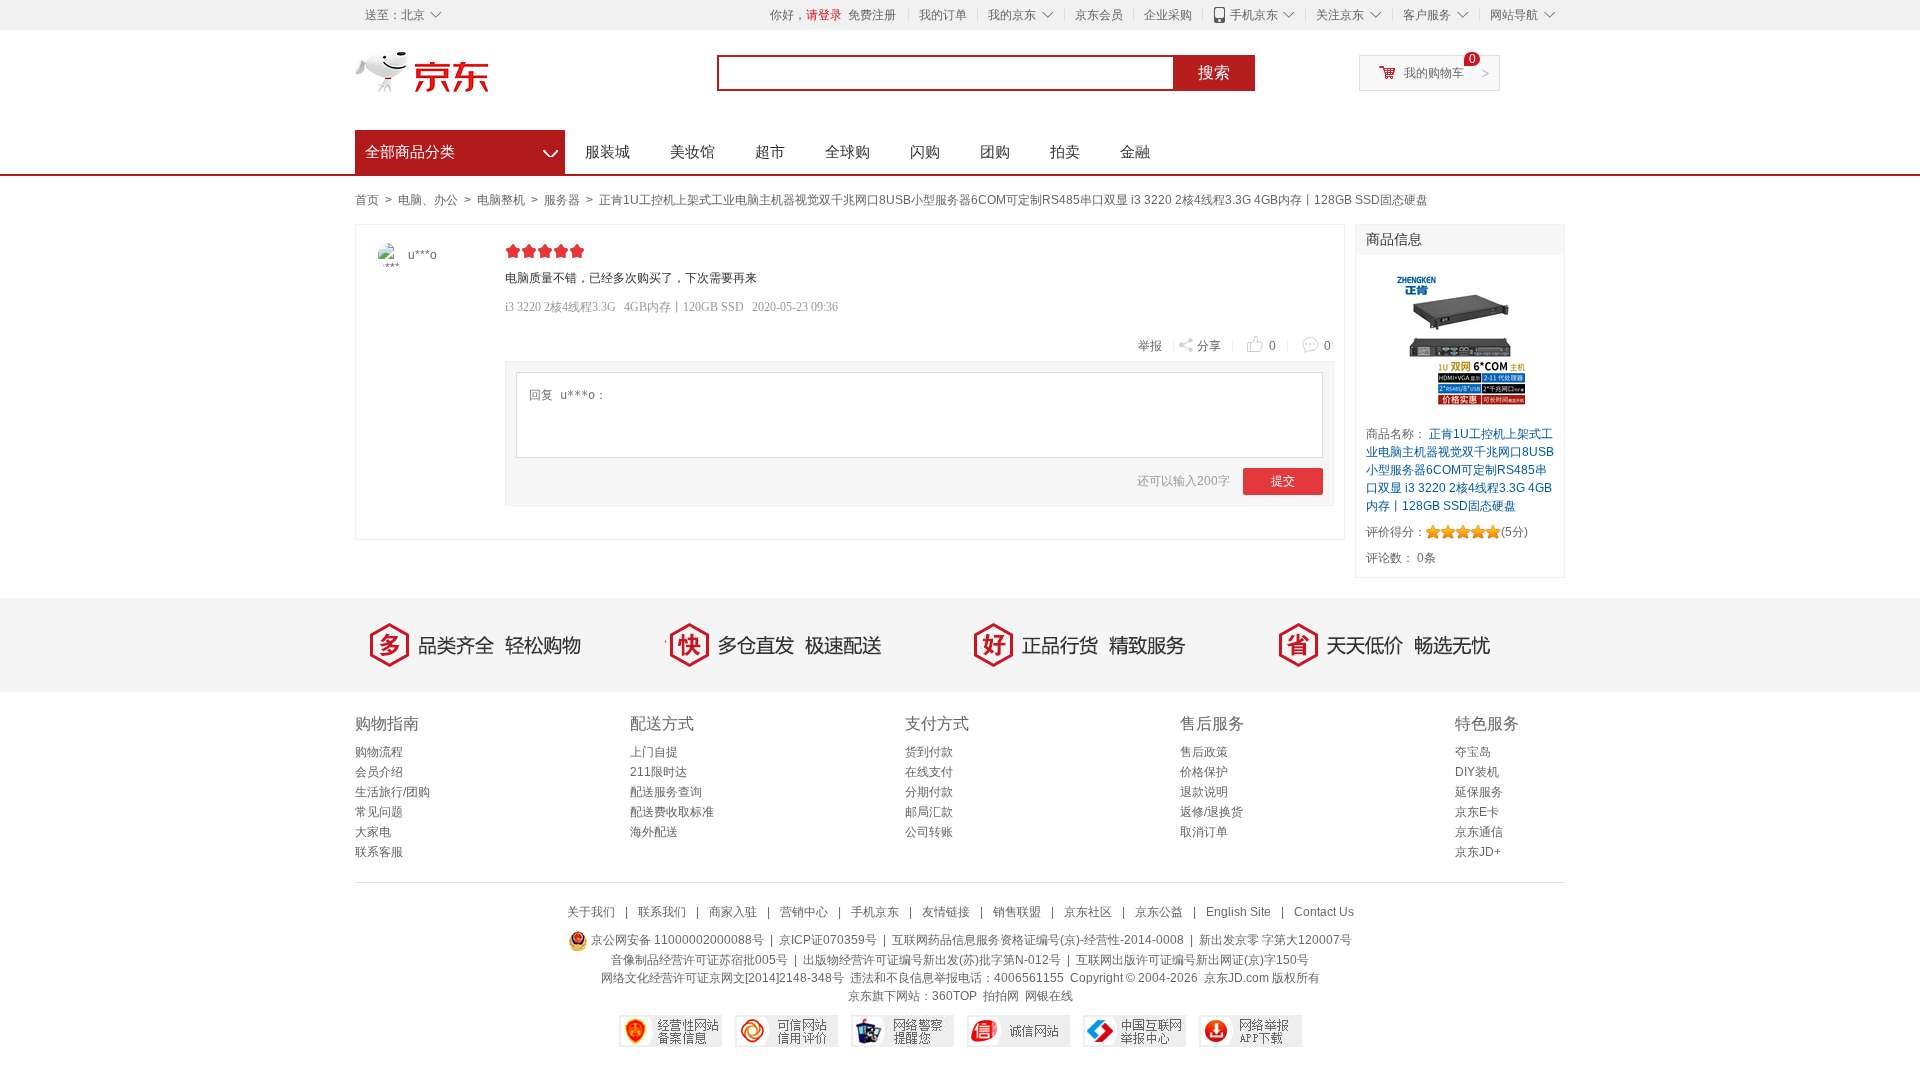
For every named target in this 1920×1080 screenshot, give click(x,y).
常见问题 (379, 812)
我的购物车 (1434, 73)
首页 (367, 200)
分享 (1209, 346)
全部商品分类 (461, 149)
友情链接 (946, 912)
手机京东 (1254, 15)
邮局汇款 (929, 812)
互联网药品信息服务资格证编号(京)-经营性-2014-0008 (1038, 940)
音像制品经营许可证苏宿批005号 (699, 960)
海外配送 (654, 832)
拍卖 (1065, 151)
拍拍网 (1001, 996)
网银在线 (1049, 996)
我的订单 (943, 15)
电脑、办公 (429, 200)
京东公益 (1159, 912)
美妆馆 (692, 151)
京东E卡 (1477, 812)
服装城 (607, 151)
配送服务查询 (666, 792)
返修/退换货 (1211, 812)
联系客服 (379, 852)
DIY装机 (1477, 772)
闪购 (925, 151)
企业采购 (1168, 15)
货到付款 (929, 752)
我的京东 (1012, 15)
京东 (490, 80)
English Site (1238, 912)
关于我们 (591, 912)
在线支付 (929, 772)
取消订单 (1204, 832)
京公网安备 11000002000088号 (676, 940)
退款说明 (1204, 792)
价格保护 (1204, 772)
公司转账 (929, 832)
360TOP (954, 996)
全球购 (847, 151)
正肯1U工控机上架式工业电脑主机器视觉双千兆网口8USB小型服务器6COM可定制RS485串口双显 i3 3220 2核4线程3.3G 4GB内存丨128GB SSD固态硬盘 (1013, 200)
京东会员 (1099, 15)
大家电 (373, 832)
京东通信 (1479, 832)
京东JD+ (1478, 852)
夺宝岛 (1473, 752)
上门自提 (654, 752)
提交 (1283, 481)
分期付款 (929, 792)
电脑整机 (502, 200)
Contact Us (1324, 912)
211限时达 (658, 772)
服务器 (563, 200)
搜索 (1214, 72)
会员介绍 (379, 772)
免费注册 (872, 15)
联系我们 (662, 912)
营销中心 (804, 912)
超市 (770, 151)
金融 (1135, 151)
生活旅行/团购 (392, 792)
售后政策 (1204, 752)
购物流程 (379, 752)
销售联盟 (1017, 912)
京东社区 (1088, 912)
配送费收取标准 (672, 812)
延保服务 (1479, 792)
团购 (995, 151)
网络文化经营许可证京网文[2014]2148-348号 (722, 978)
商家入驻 (733, 912)
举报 (1150, 346)
